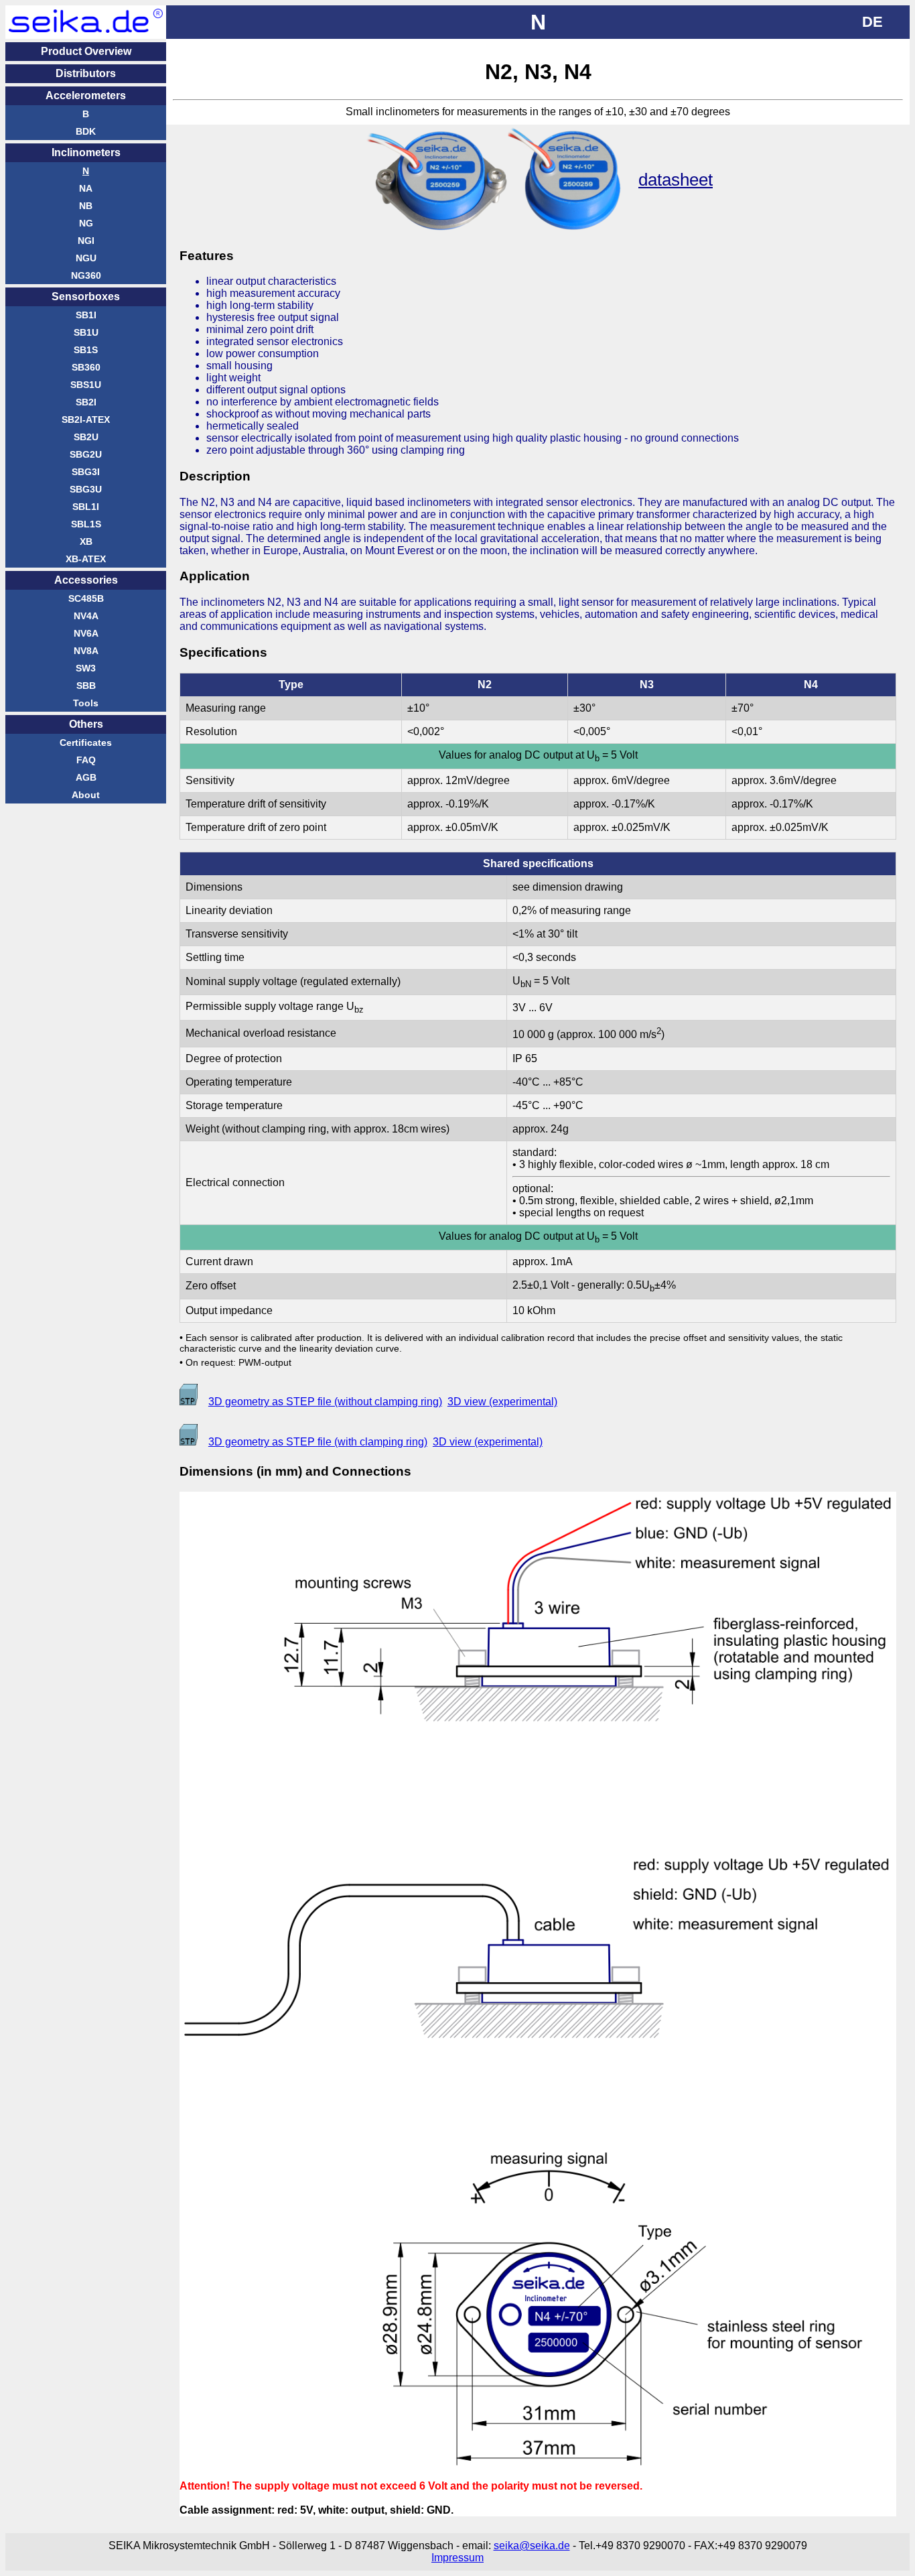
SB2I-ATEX (86, 420)
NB (86, 206)
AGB (86, 777)
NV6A (86, 633)
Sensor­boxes (86, 297)
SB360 (86, 367)
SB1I (86, 315)
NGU (86, 258)
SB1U (86, 332)
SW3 (86, 668)
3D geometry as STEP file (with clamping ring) (318, 1442)
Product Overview (86, 51)
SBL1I (86, 507)
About (86, 795)
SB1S (86, 350)
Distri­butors (86, 73)
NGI (86, 241)
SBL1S (86, 524)
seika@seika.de (532, 2546)
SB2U (86, 437)
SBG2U (86, 454)
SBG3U (86, 489)
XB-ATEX (86, 559)
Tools (86, 703)
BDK (86, 131)
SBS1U (86, 385)
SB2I (86, 402)
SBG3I (86, 472)
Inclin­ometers (86, 152)
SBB (86, 686)
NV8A (86, 651)
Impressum (457, 2558)
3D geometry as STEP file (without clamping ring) (325, 1402)
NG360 (86, 275)
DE (872, 22)
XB (86, 541)
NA (86, 188)
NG (86, 223)
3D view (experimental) (502, 1402)
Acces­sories (86, 580)
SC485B (86, 598)
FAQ (86, 760)
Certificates (86, 743)
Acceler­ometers (86, 95)
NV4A (86, 616)
